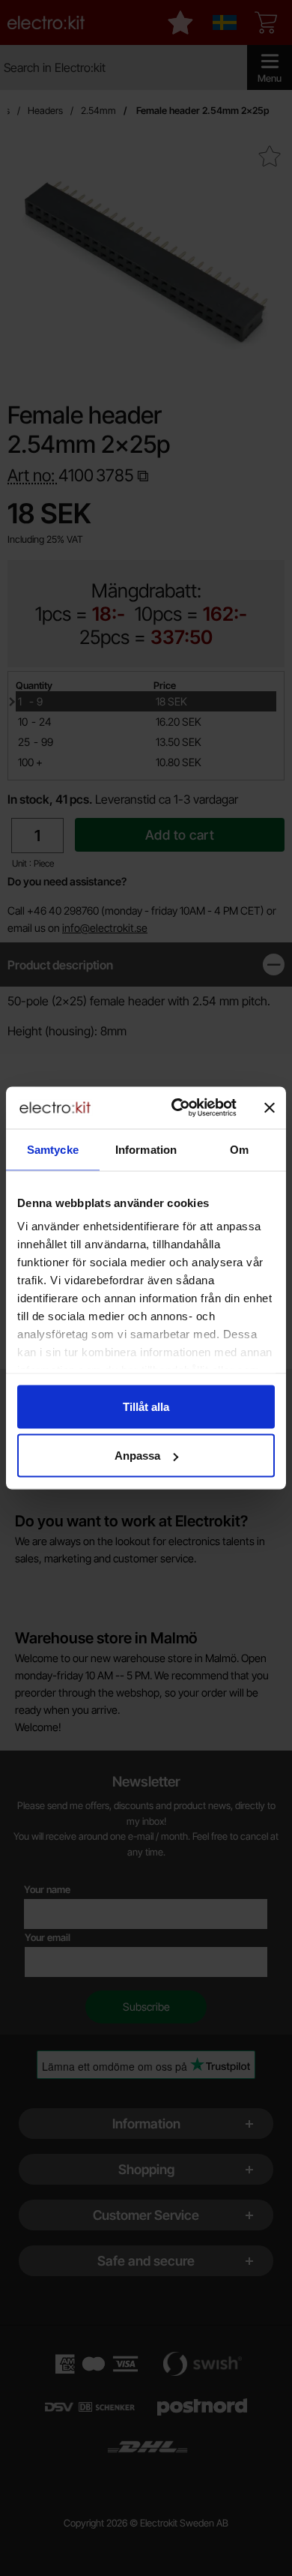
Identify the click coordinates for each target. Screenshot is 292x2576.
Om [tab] (239, 1149)
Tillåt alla (146, 1406)
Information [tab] (146, 1149)
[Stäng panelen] (270, 1107)
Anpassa (137, 1456)
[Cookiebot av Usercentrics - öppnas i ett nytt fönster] (177, 1108)
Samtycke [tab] (53, 1149)
